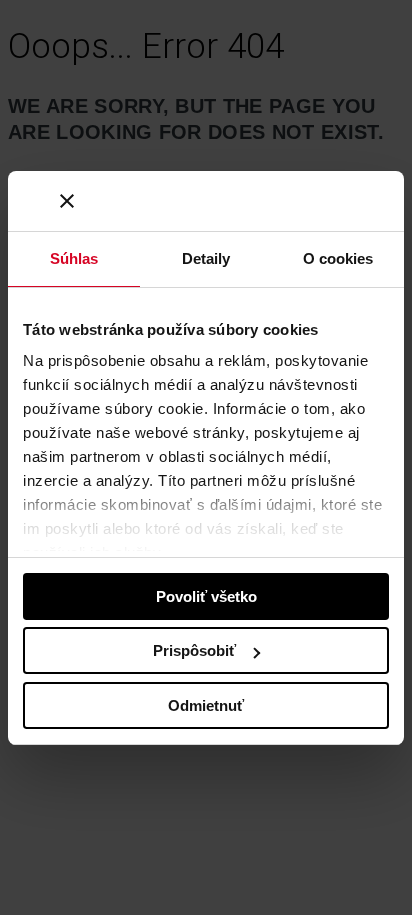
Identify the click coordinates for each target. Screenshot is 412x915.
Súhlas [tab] (74, 258)
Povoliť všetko (206, 596)
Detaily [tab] (206, 258)
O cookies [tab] (338, 258)
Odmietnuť (206, 705)
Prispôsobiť (194, 650)
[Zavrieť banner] (67, 201)
